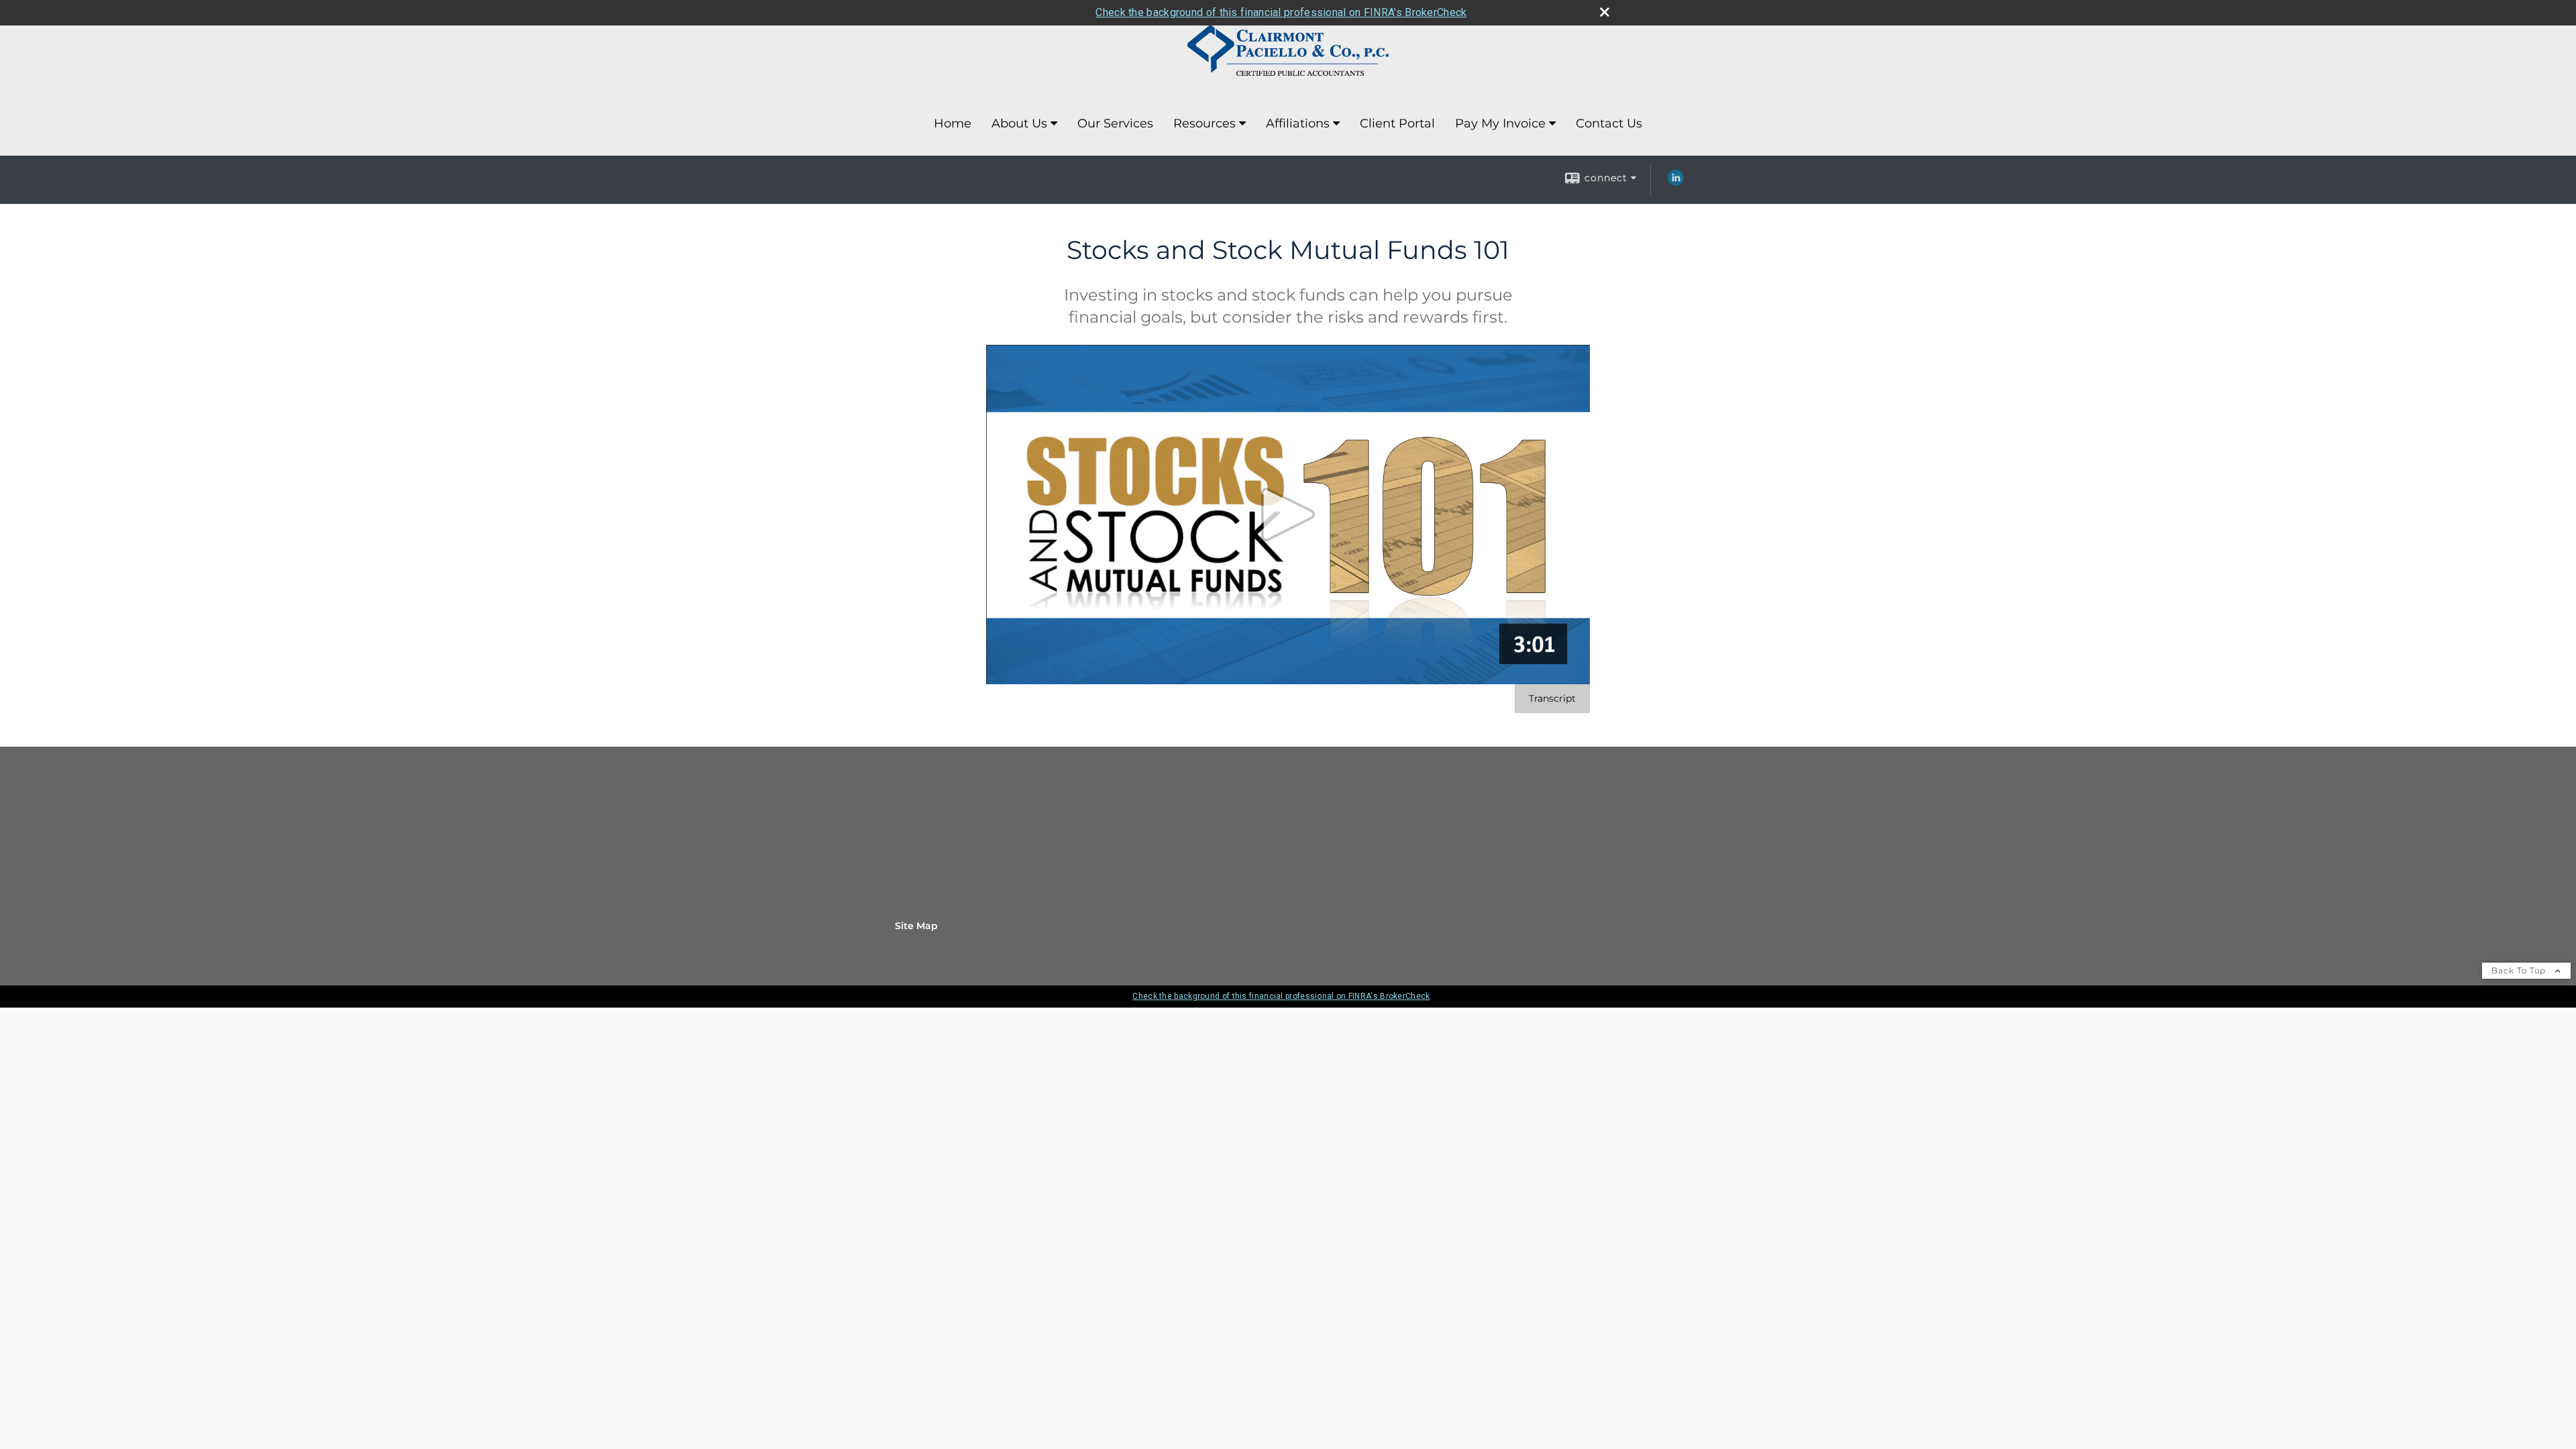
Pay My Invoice (1500, 123)
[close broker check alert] (1605, 12)
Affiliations (1298, 123)
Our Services (1115, 123)
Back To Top (2520, 970)
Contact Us (1609, 123)
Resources (1204, 123)
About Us (1019, 123)
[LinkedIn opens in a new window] (1676, 182)
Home (953, 123)
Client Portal (1397, 123)
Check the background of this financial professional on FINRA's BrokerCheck (1281, 12)
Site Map (916, 926)
